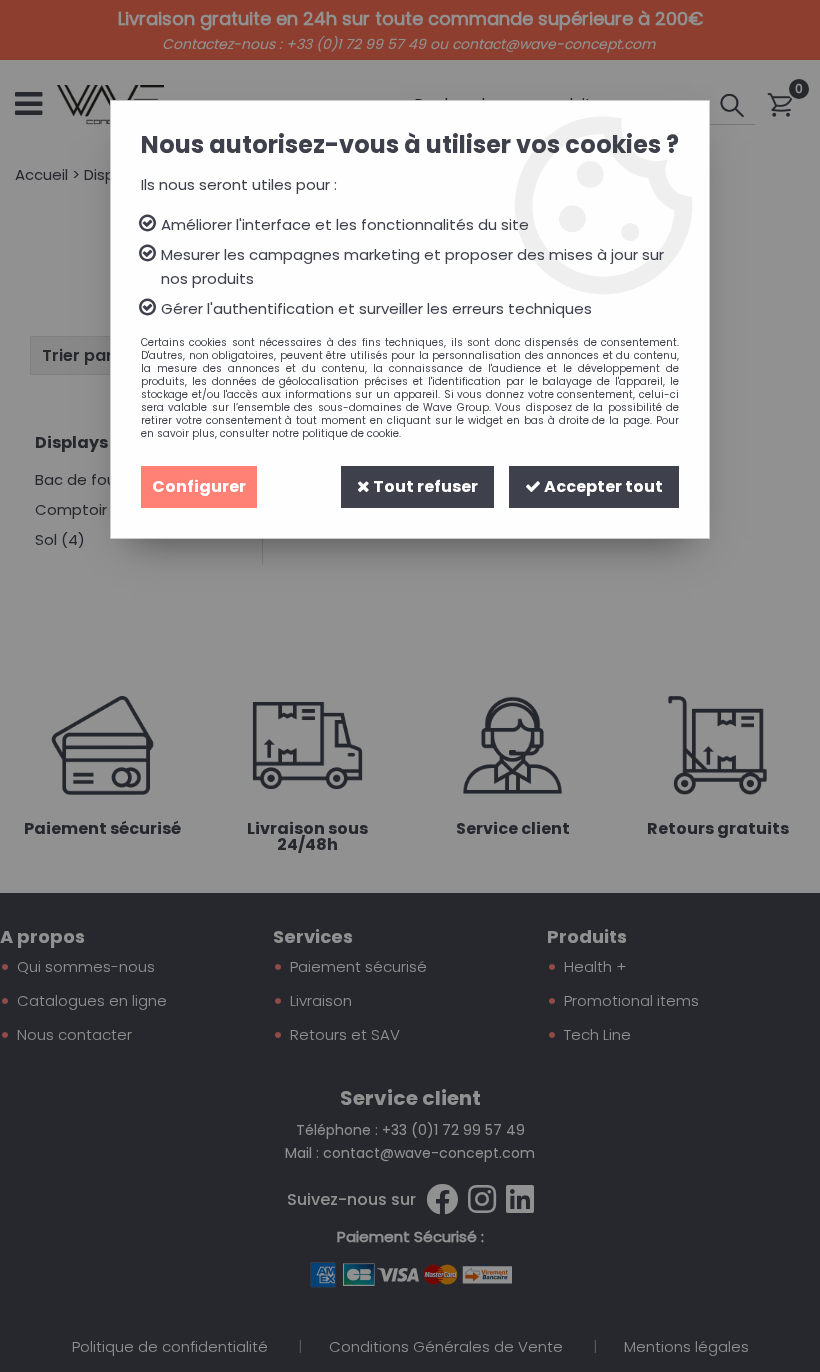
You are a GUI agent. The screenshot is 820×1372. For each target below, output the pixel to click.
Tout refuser (424, 486)
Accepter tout (602, 486)
